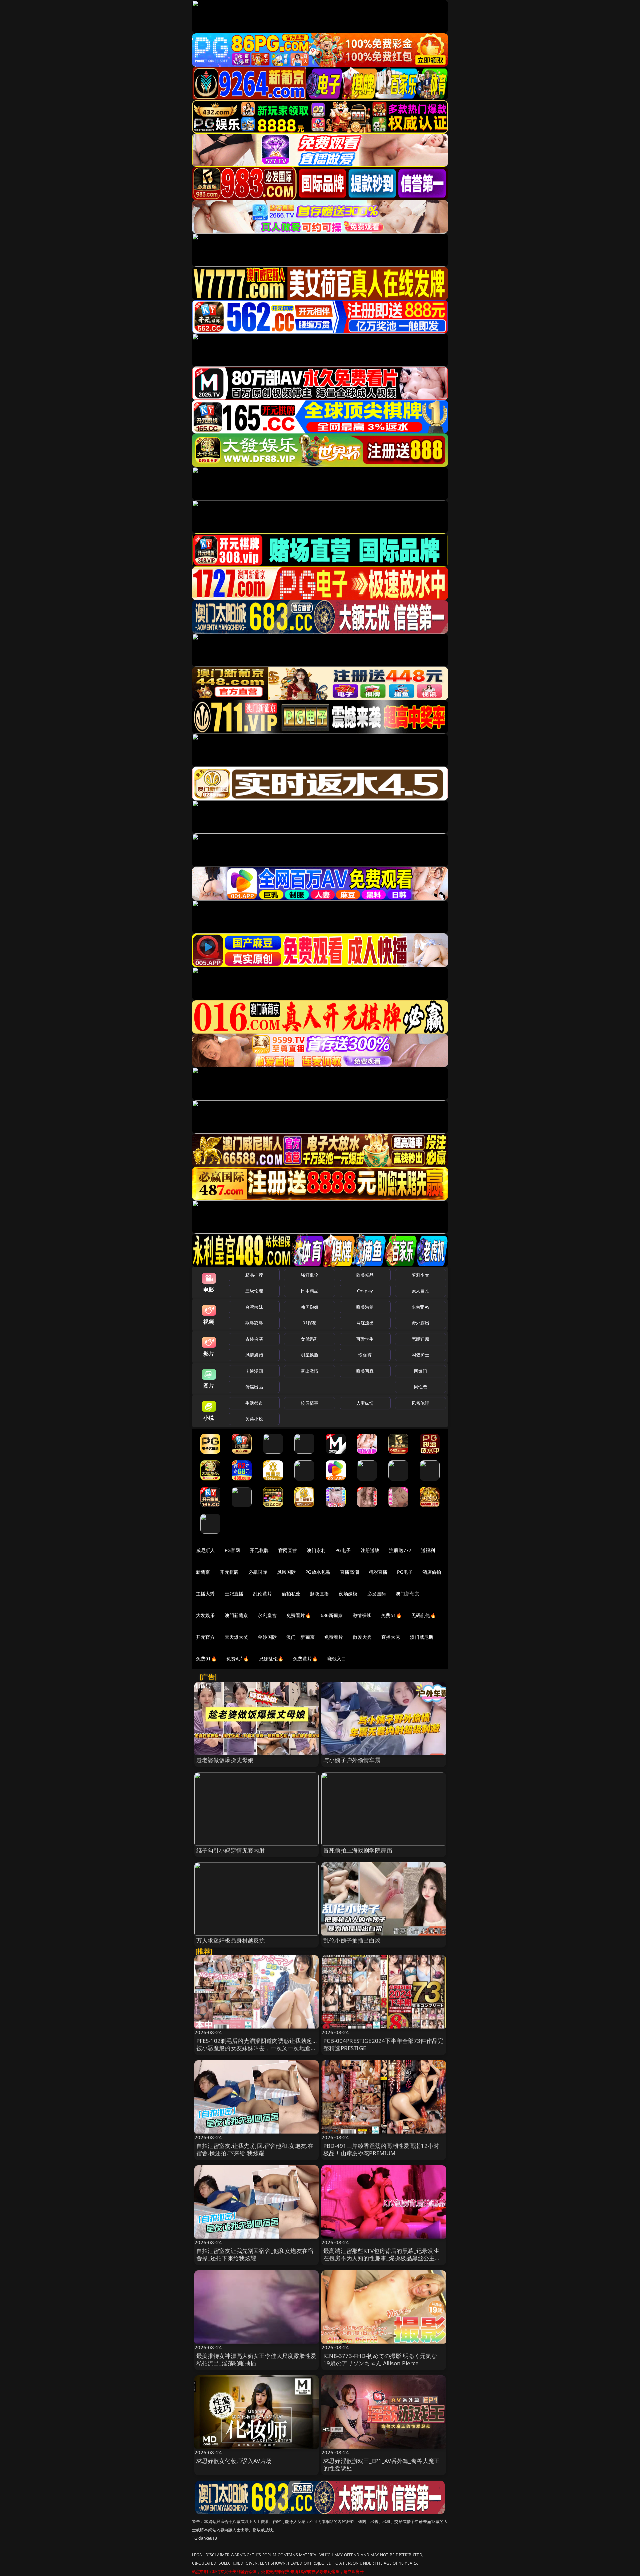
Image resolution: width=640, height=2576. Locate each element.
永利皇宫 (267, 1615)
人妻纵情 (365, 1403)
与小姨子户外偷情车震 (352, 1760)
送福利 (428, 1550)
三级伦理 (254, 1291)
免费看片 (334, 1637)
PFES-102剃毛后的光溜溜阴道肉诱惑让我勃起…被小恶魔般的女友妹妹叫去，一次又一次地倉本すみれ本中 (256, 2048)
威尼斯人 (205, 1550)
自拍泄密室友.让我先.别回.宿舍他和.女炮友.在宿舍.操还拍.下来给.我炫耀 (255, 2149)
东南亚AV (420, 1307)
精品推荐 (254, 1275)
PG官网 (232, 1550)
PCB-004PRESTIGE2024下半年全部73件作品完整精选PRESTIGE (383, 2044)
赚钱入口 (337, 1659)
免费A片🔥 (238, 1659)
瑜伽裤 (365, 1355)
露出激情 (309, 1371)
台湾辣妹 (254, 1307)
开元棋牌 (259, 1550)
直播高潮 (349, 1572)
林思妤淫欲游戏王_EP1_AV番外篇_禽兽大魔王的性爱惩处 (381, 2464)
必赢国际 (258, 1572)
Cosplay (365, 1291)
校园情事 (309, 1403)
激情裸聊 (362, 1615)
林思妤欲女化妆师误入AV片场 (234, 2461)
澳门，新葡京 (300, 1637)
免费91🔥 (206, 1659)
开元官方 (205, 1637)
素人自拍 (420, 1291)
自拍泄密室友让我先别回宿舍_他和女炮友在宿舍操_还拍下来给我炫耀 (255, 2254)
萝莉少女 (420, 1275)
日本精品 (309, 1291)
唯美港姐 (365, 1307)
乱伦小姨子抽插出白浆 (352, 1940)
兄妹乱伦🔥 (271, 1659)
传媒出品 (254, 1387)
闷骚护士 (420, 1355)
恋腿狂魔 (420, 1339)
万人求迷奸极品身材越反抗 (231, 1940)
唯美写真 (365, 1371)
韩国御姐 (309, 1307)
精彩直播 (378, 1572)
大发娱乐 (205, 1615)
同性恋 (420, 1387)
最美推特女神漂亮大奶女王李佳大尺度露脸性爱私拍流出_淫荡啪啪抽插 (256, 2359)
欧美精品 (365, 1275)
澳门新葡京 (407, 1594)
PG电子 (343, 1550)
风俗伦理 (420, 1403)
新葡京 (203, 1572)
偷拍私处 (291, 1594)
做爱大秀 (362, 1637)
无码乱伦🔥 (424, 1615)
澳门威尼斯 (422, 1637)
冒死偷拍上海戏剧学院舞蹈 (358, 1850)
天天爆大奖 (236, 1637)
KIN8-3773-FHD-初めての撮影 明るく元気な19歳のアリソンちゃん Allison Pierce (380, 2359)
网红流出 (365, 1323)
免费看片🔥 (299, 1615)
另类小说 (254, 1419)
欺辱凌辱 (254, 1323)
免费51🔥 (391, 1615)
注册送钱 (370, 1550)
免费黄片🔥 (305, 1659)
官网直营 (288, 1550)
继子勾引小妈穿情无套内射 (231, 1850)
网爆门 (420, 1371)
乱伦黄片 (262, 1594)
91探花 (309, 1323)
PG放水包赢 (318, 1572)
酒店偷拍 (432, 1572)
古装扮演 (254, 1339)
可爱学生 (365, 1339)
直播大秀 (391, 1637)
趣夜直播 (319, 1594)
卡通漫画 (254, 1371)
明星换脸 (309, 1355)
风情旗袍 (254, 1355)
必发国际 (377, 1594)
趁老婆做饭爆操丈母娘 (225, 1760)
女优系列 (309, 1339)
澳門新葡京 (236, 1615)
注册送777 (400, 1550)
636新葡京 (332, 1615)
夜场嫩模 (348, 1594)
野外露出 (420, 1323)
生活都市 (254, 1403)
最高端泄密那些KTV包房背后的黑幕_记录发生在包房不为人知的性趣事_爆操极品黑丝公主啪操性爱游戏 (382, 2258)
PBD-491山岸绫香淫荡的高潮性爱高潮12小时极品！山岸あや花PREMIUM (381, 2149)
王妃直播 (234, 1594)
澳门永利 (316, 1550)
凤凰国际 (286, 1572)
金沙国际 (267, 1637)
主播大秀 (205, 1594)
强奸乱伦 (309, 1275)
